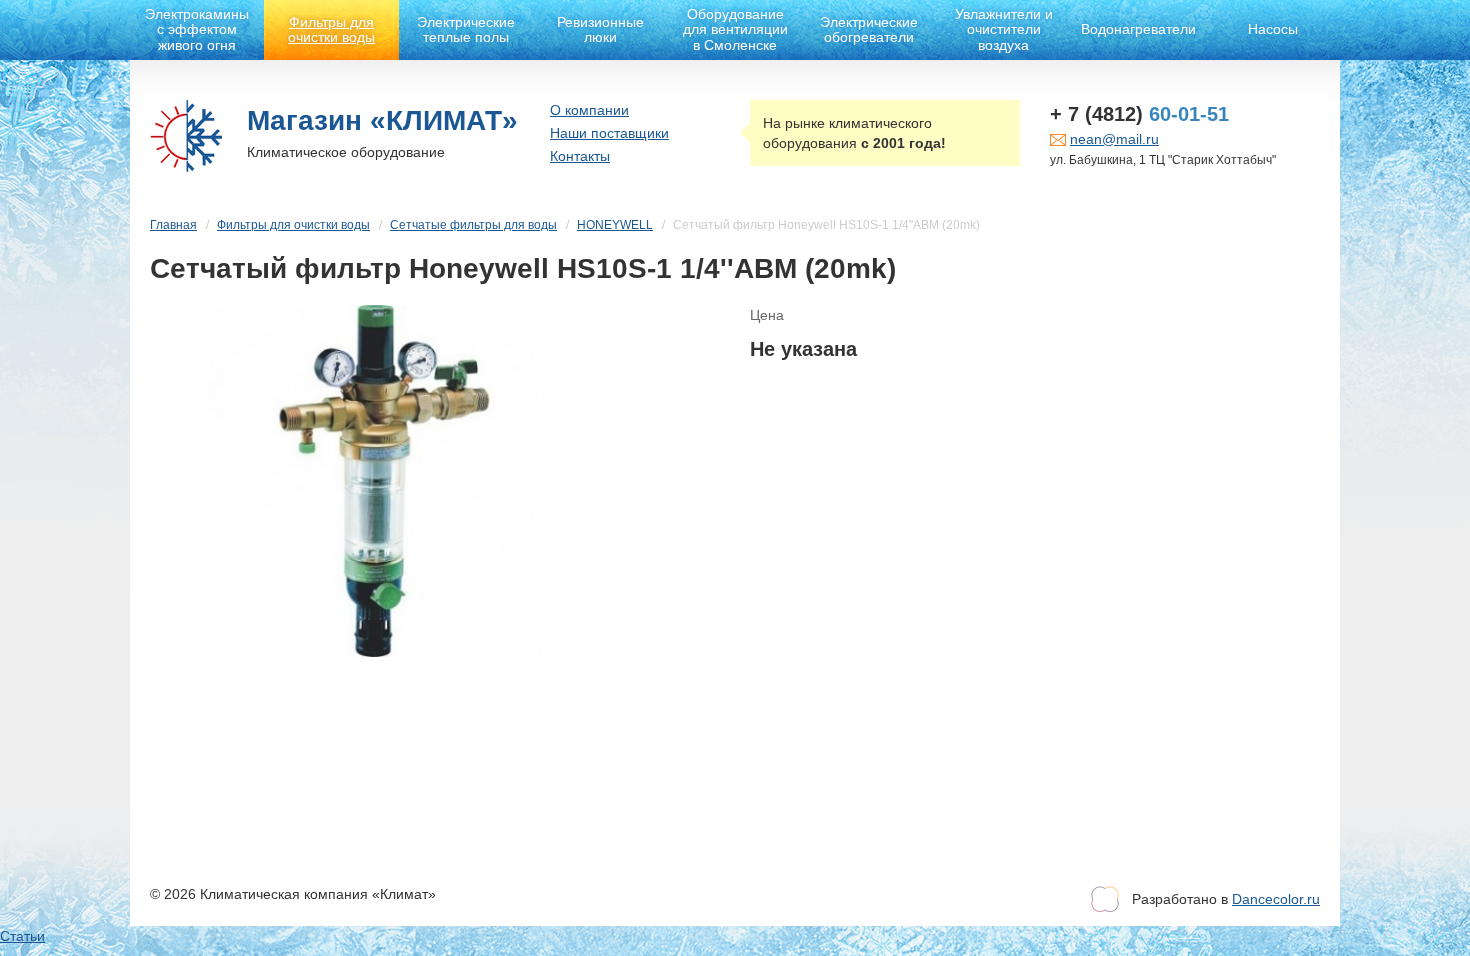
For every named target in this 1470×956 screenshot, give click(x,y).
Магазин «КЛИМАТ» (382, 120)
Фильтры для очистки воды (331, 29)
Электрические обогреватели (869, 29)
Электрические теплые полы (466, 29)
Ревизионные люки (600, 29)
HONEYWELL (615, 225)
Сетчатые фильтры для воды (473, 225)
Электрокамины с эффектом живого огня (197, 29)
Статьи (22, 936)
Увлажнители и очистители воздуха (1004, 29)
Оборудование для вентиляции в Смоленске (735, 29)
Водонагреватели (1138, 29)
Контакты (580, 156)
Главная (173, 225)
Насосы (1273, 29)
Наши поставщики (609, 133)
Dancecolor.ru (1276, 899)
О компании (589, 110)
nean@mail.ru (1114, 139)
